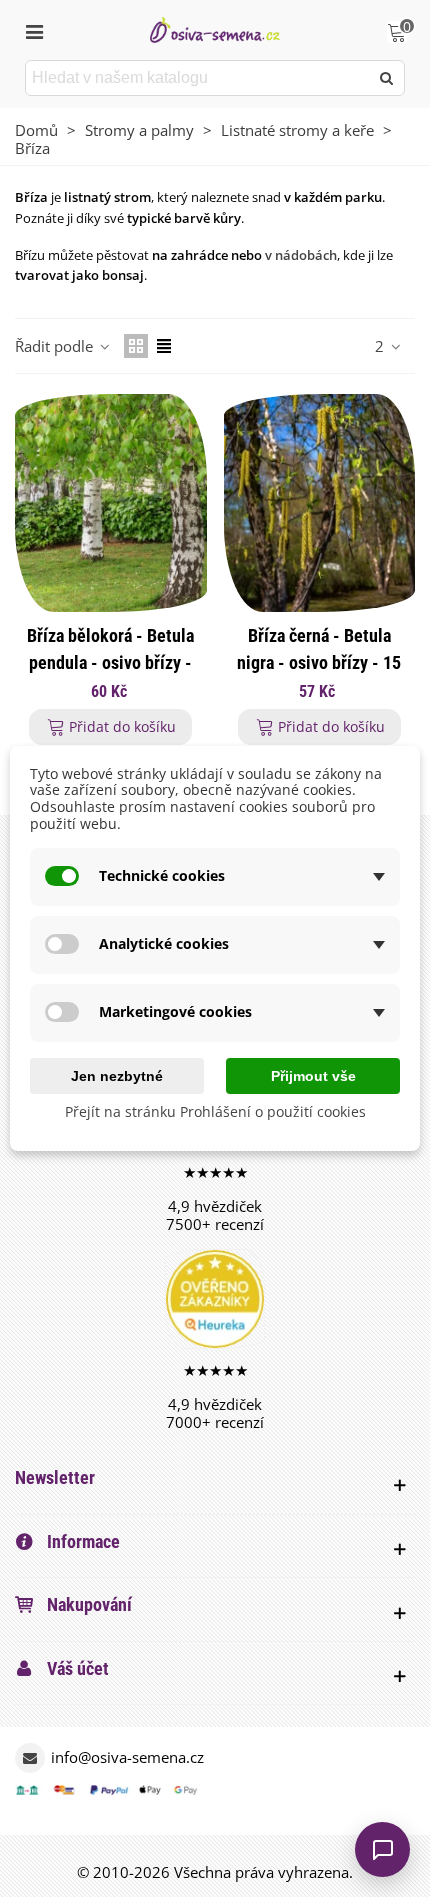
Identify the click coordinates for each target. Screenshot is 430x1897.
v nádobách (301, 255)
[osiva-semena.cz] (215, 29)
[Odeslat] (387, 78)
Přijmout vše (313, 1076)
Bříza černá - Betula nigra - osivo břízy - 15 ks (319, 662)
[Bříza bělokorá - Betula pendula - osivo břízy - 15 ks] (111, 503)
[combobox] (198, 78)
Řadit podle (56, 346)
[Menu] (34, 30)
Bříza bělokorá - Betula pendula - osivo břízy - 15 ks (110, 662)
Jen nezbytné (117, 1076)
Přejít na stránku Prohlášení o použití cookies (215, 1112)
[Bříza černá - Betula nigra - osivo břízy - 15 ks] (320, 503)
